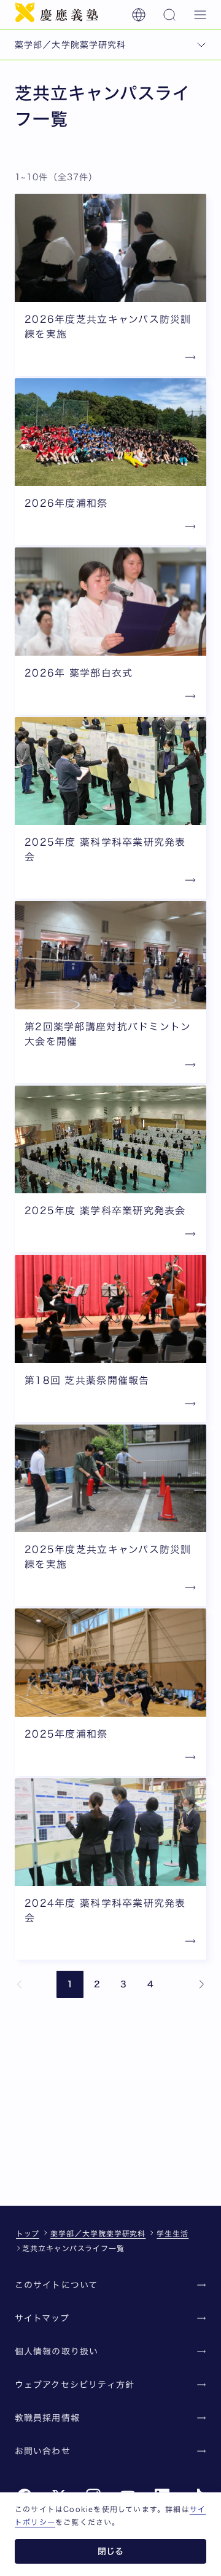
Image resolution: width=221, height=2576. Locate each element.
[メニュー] (200, 15)
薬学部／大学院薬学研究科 (98, 2233)
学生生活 (173, 2233)
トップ (28, 2233)
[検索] (169, 15)
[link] (20, 1984)
